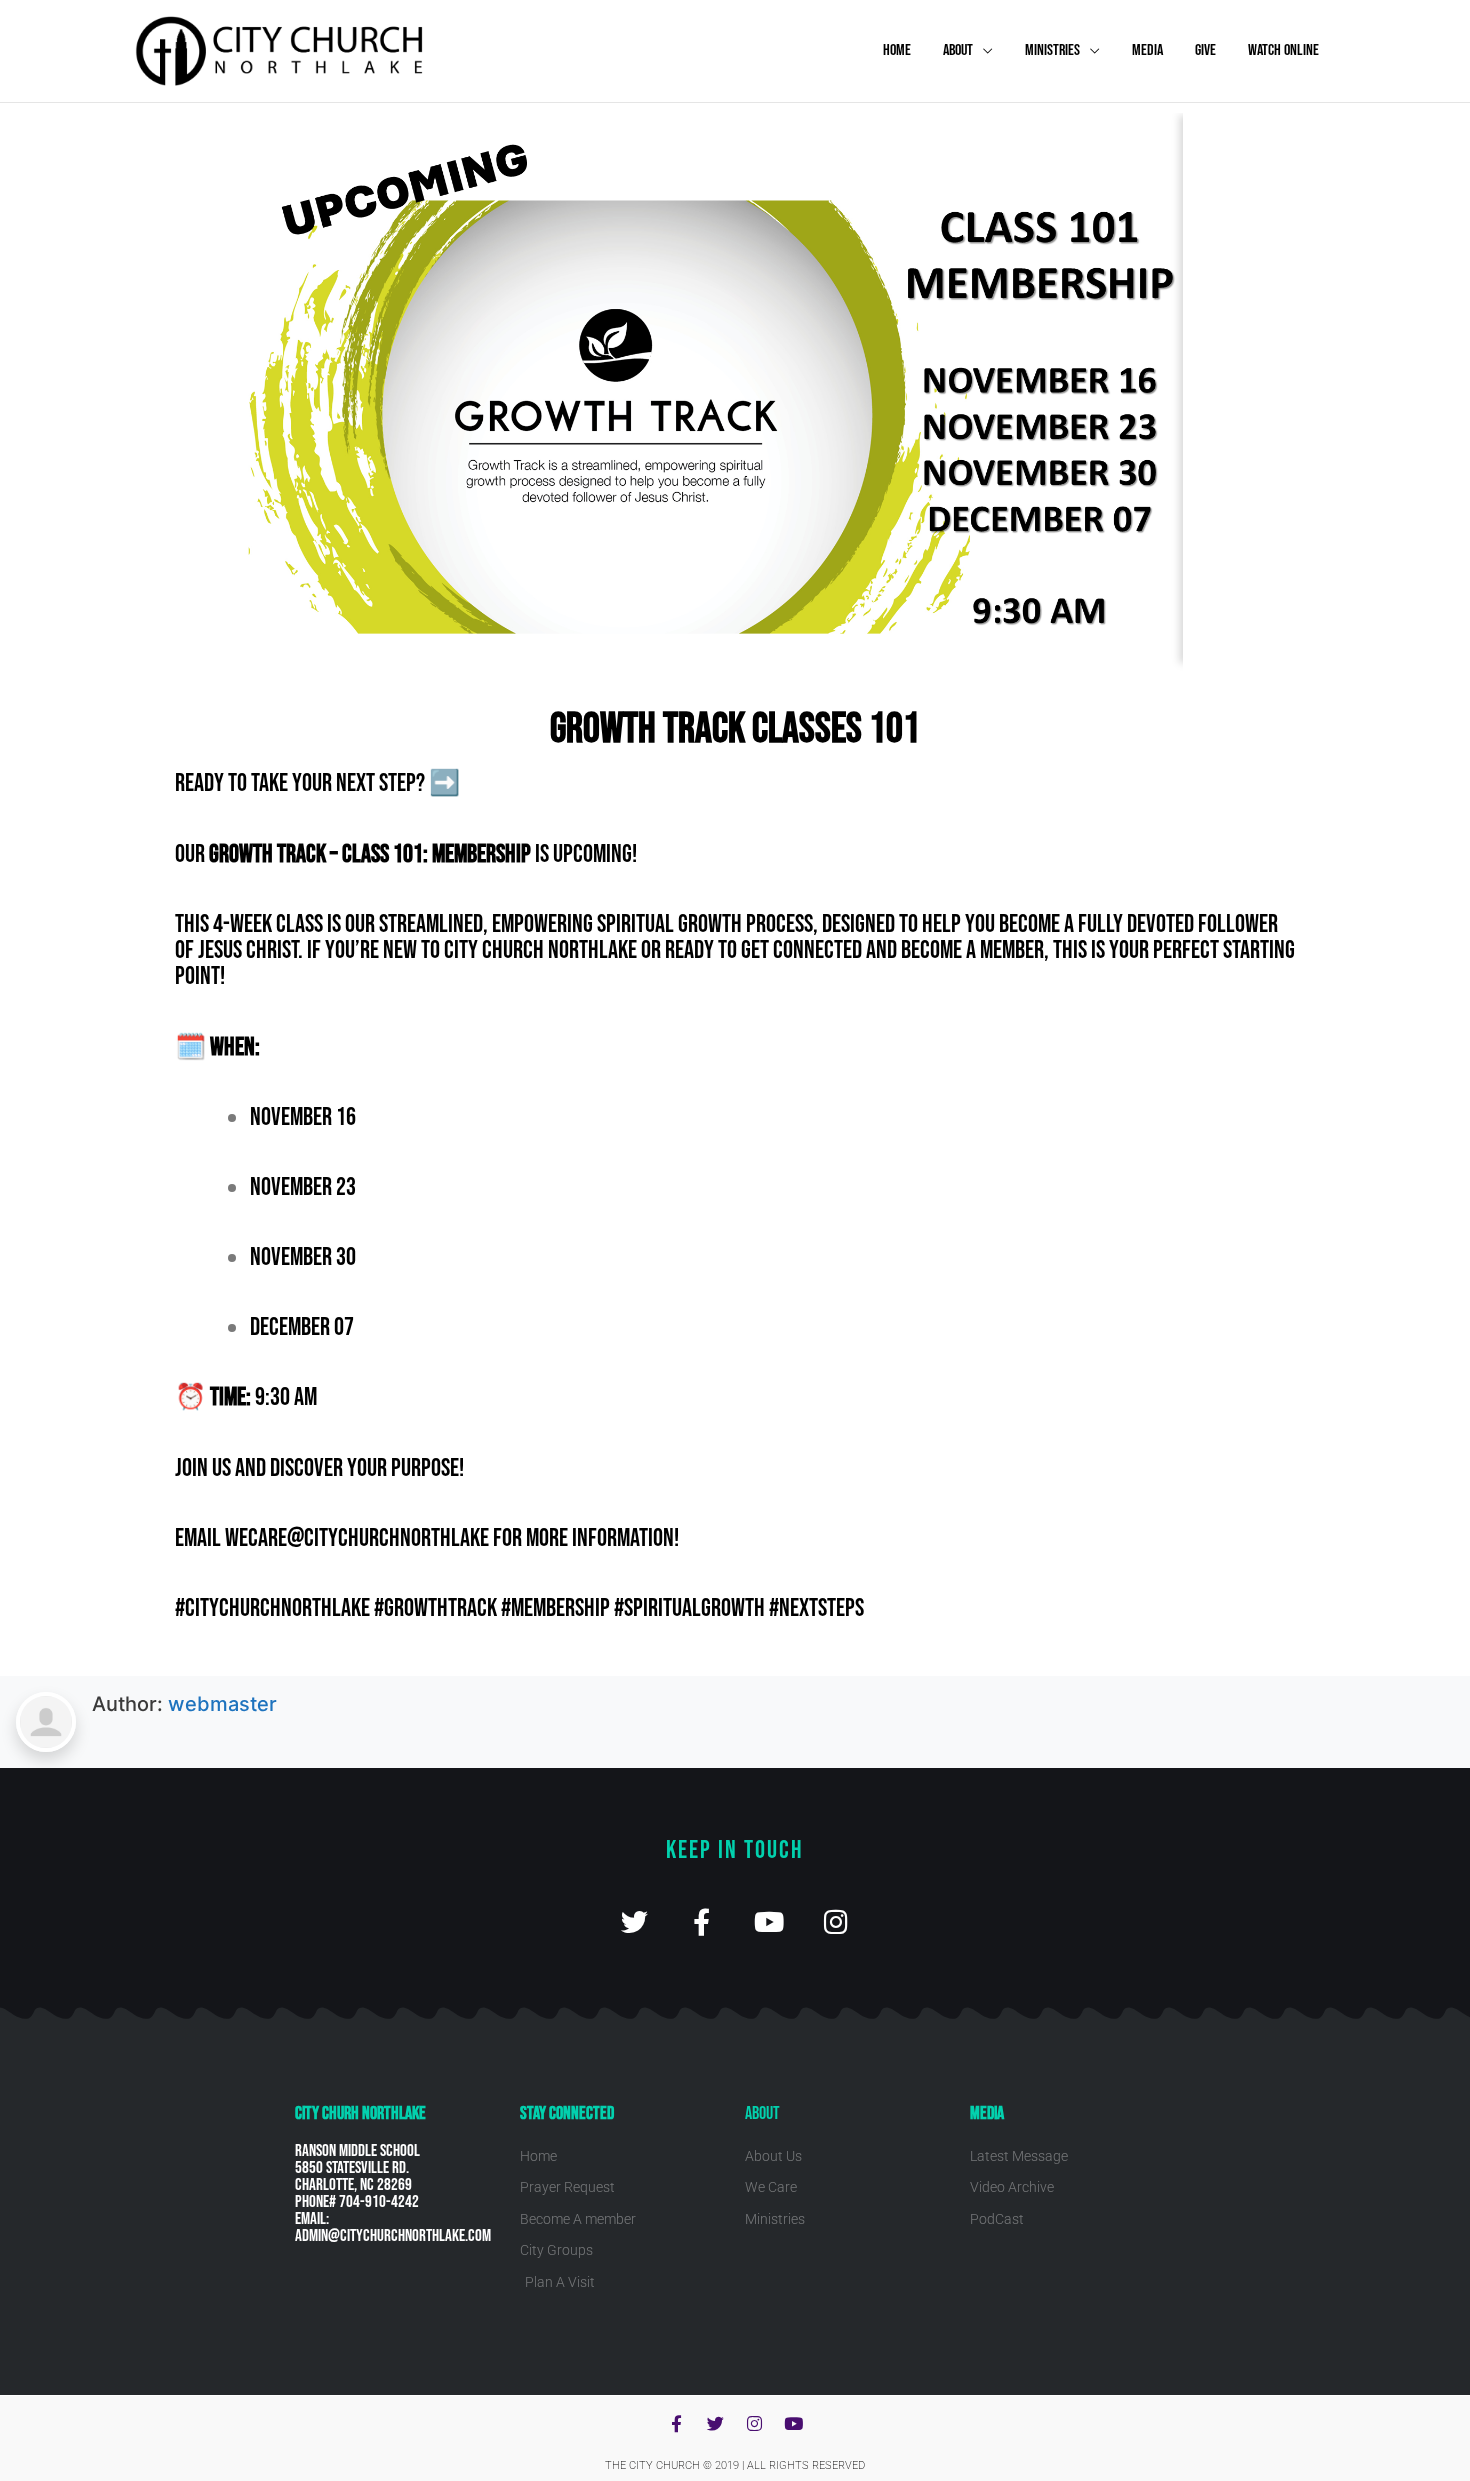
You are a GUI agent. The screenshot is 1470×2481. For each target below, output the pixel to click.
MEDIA (1147, 50)
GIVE (1205, 50)
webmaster (222, 1704)
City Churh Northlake (360, 2113)
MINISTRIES (1052, 50)
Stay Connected (567, 2113)
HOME (897, 50)
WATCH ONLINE (1283, 50)
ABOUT (958, 50)
